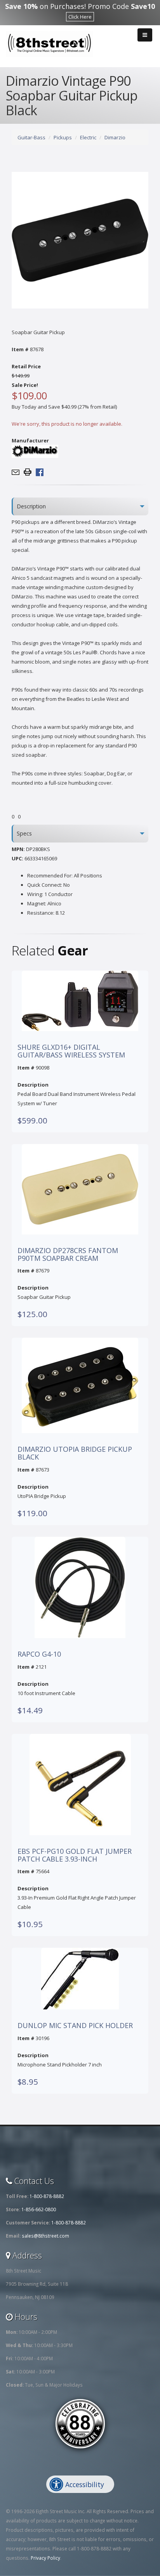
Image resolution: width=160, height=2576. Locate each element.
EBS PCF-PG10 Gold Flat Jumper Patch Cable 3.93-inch (75, 1855)
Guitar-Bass (31, 137)
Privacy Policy (45, 2558)
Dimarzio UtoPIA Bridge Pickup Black (75, 1453)
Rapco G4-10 (39, 1654)
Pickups (63, 137)
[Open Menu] (145, 35)
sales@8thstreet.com (45, 2236)
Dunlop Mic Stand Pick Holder (75, 2026)
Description (31, 506)
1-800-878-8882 (47, 2196)
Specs (24, 833)
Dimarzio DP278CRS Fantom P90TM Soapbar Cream (68, 1255)
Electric (88, 137)
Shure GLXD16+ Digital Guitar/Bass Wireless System (71, 1051)
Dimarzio (115, 137)
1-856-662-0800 (39, 2209)
